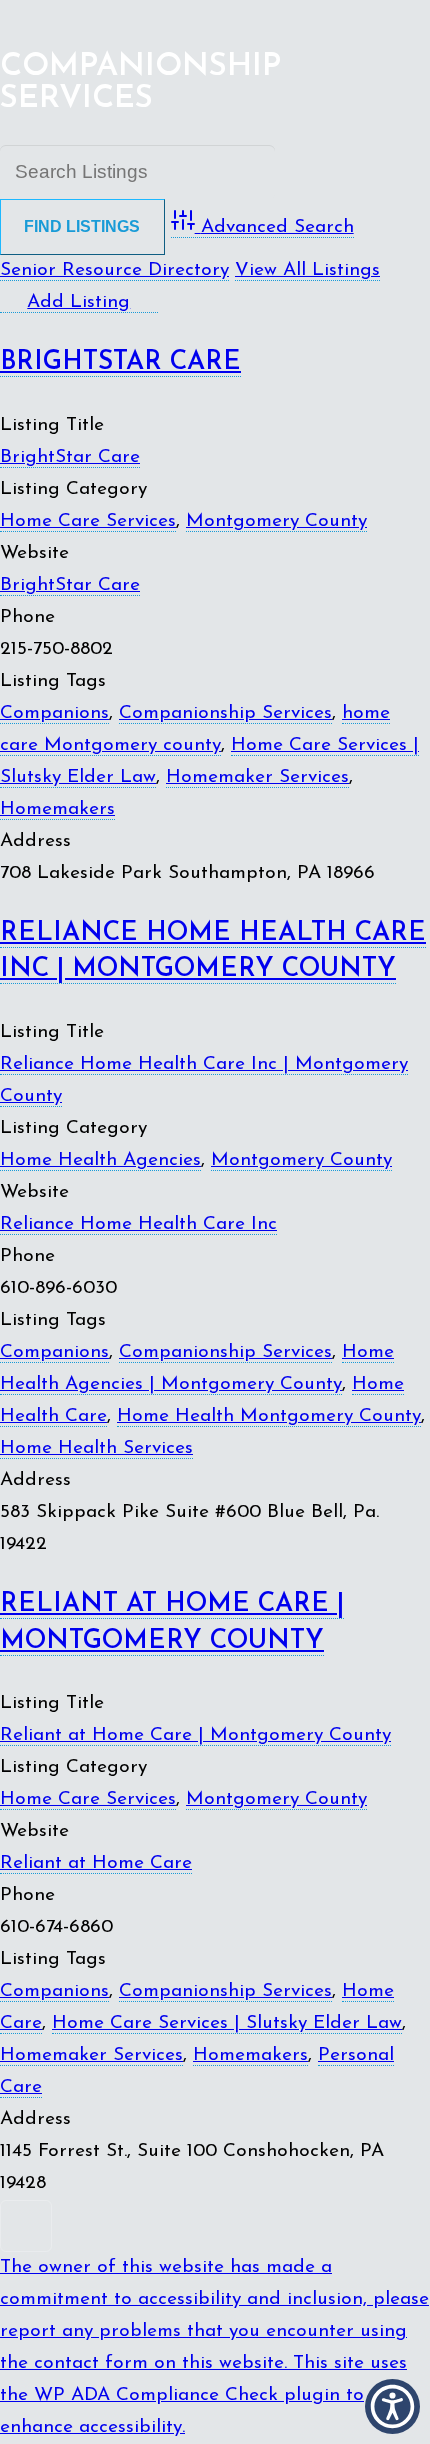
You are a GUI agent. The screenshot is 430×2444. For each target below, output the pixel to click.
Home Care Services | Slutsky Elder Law (227, 2023)
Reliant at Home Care (96, 1863)
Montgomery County (276, 521)
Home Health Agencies (100, 1160)
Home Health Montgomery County (269, 1416)
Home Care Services (88, 521)
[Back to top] (215, 2226)
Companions (54, 713)
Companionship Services (225, 713)
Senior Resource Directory (114, 270)
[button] (392, 2406)
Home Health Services (96, 1448)
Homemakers (57, 809)
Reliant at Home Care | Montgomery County (195, 1735)
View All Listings (307, 270)
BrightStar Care (120, 362)
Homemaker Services (257, 777)
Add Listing (78, 302)
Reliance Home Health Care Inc (138, 1224)
